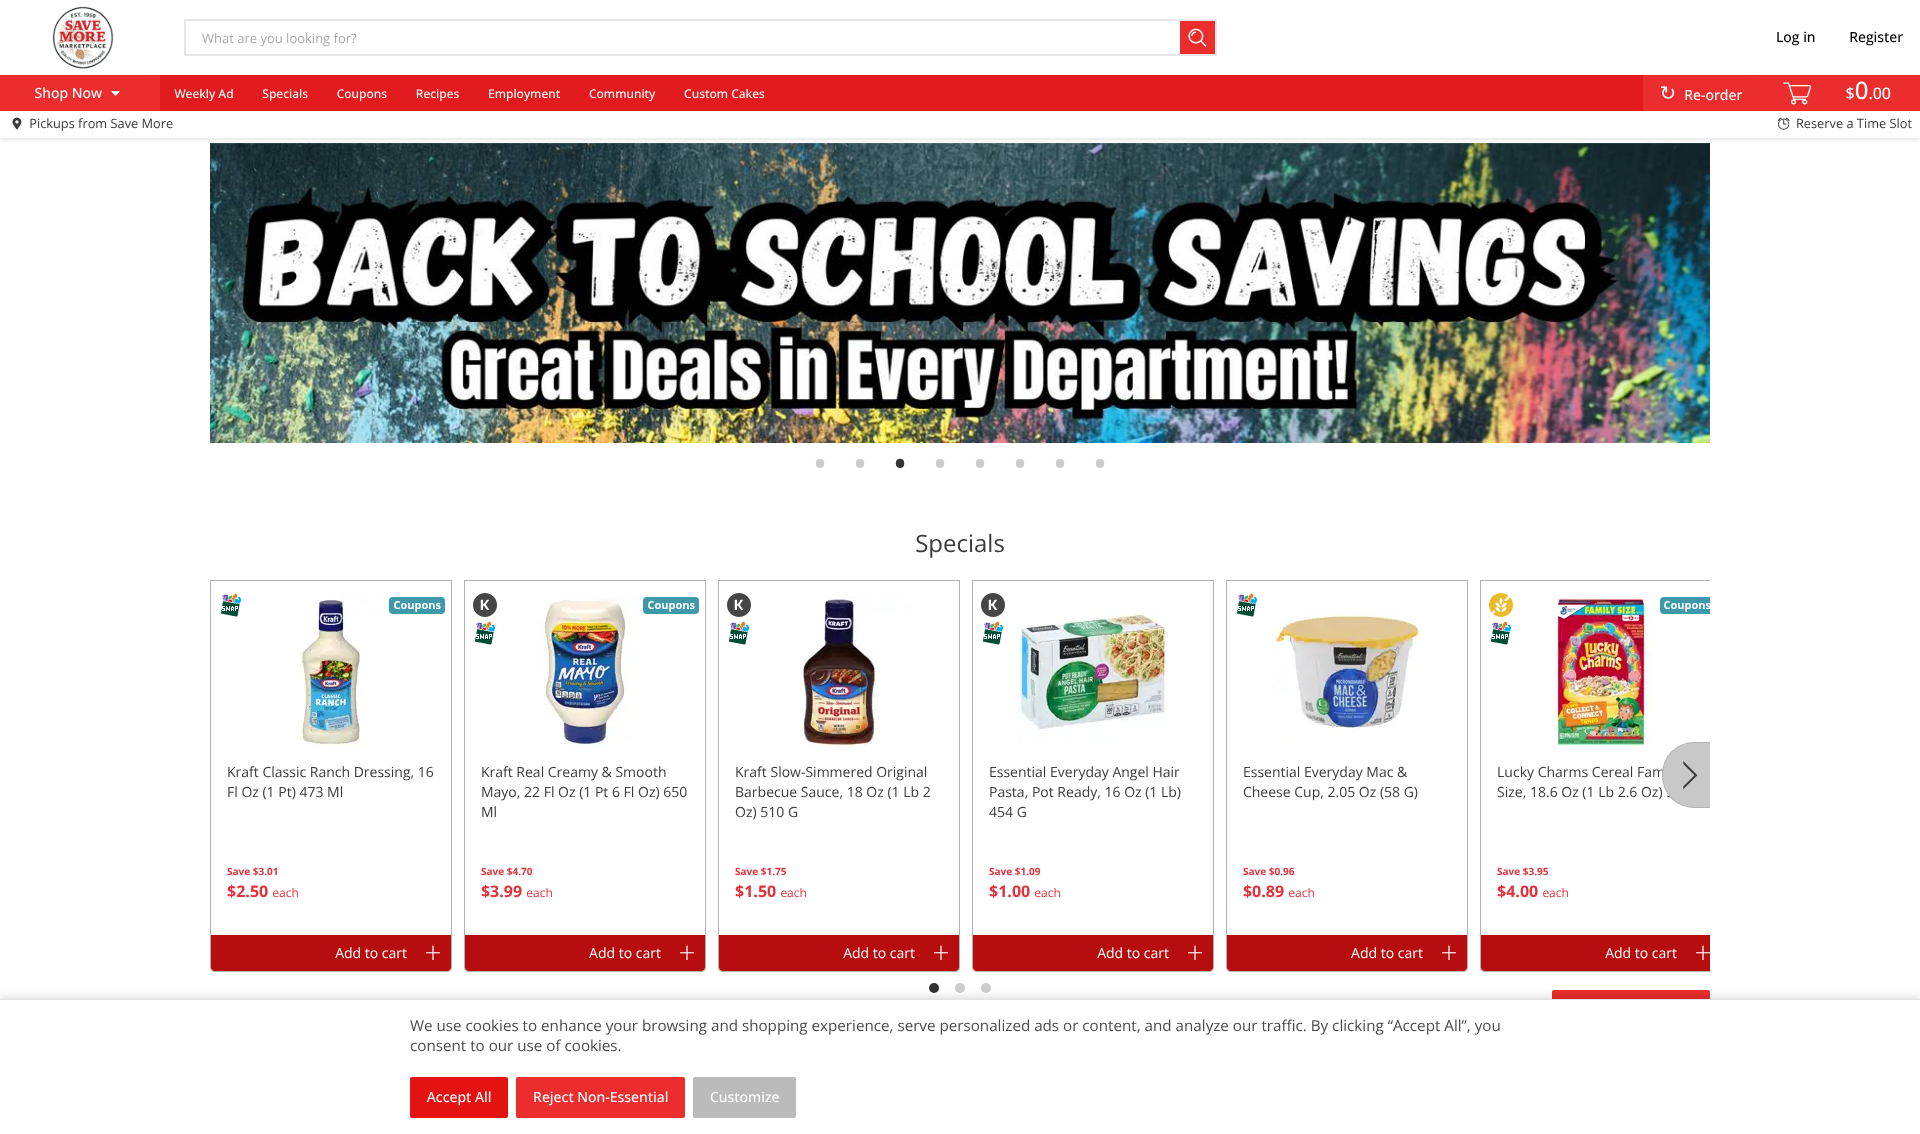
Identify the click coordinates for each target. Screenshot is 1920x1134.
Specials (285, 93)
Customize (745, 1097)
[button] (331, 758)
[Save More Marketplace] (83, 37)
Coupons (362, 93)
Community (622, 93)
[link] (960, 293)
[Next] (1686, 775)
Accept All (459, 1097)
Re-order (1713, 95)
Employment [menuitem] (524, 93)
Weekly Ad (203, 93)
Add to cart (371, 953)
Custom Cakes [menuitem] (724, 93)
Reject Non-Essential (600, 1097)
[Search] (1198, 37)
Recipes (437, 93)
